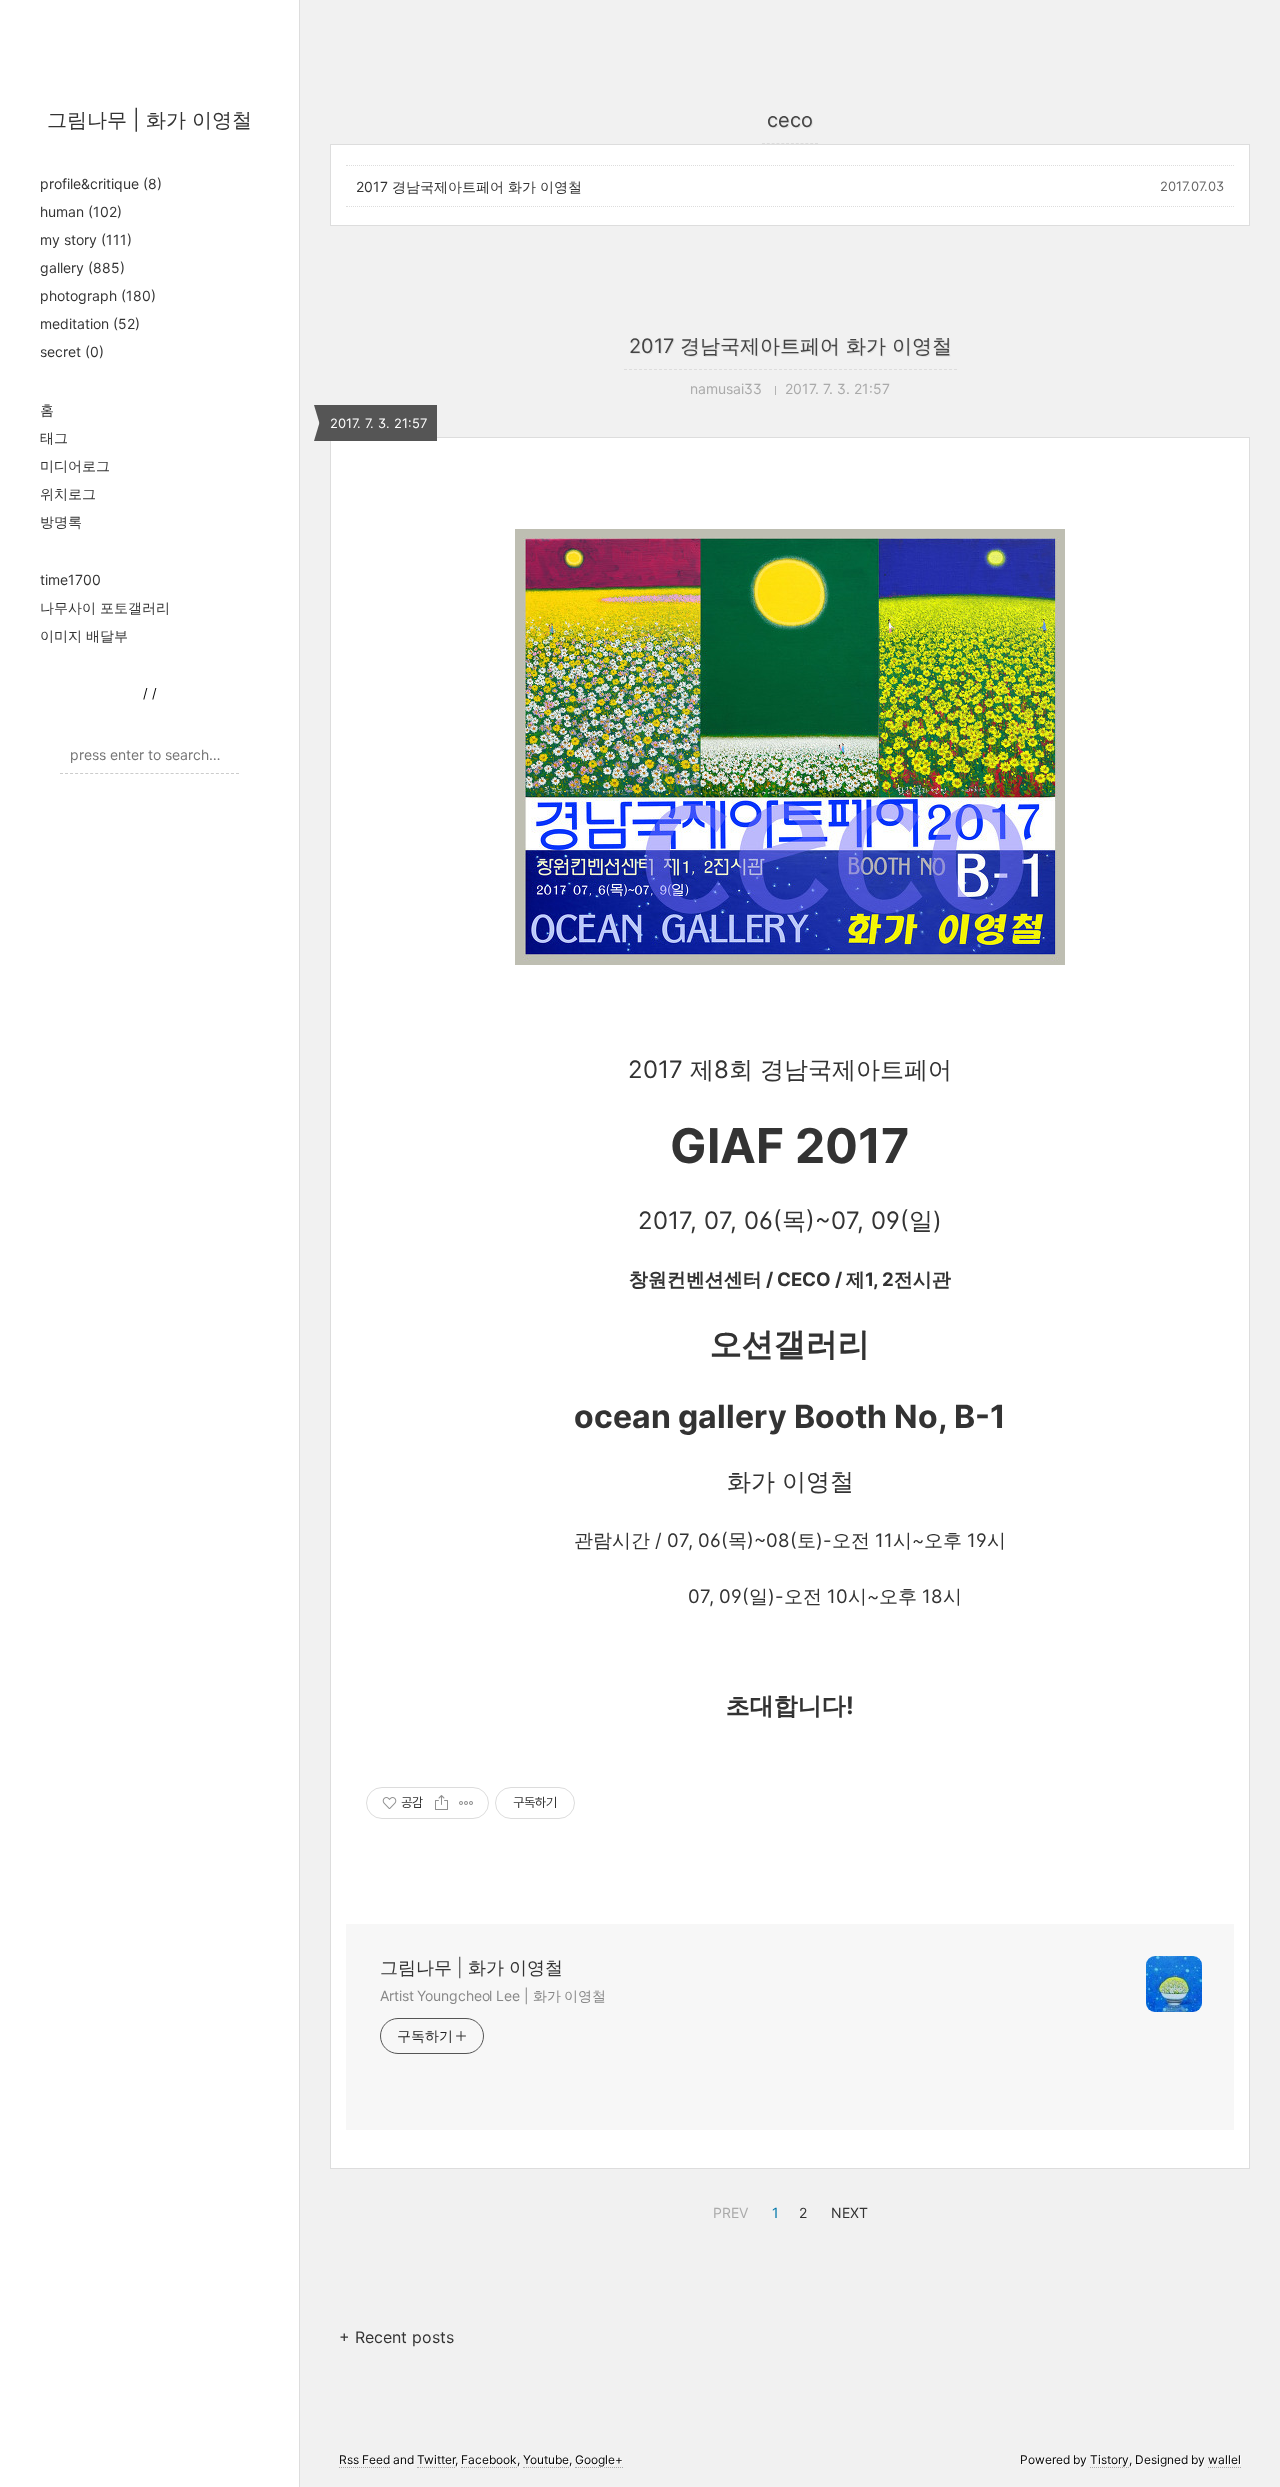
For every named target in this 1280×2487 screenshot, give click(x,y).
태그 (54, 437)
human (81, 211)
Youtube (546, 2459)
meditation (90, 323)
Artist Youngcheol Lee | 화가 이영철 (493, 1995)
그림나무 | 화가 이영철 (149, 120)
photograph (98, 295)
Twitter (436, 2459)
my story (86, 239)
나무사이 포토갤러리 (105, 607)
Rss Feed (364, 2459)
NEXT (847, 2210)
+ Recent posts (396, 2337)
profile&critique (101, 183)
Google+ (599, 2459)
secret (72, 351)
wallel (1224, 2459)
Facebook (489, 2459)
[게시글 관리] (466, 1803)
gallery (82, 267)
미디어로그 (75, 465)
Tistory (1109, 2459)
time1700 (70, 579)
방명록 (61, 521)
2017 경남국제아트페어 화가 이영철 (469, 186)
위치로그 (68, 493)
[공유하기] (441, 1803)
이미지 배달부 (84, 635)
